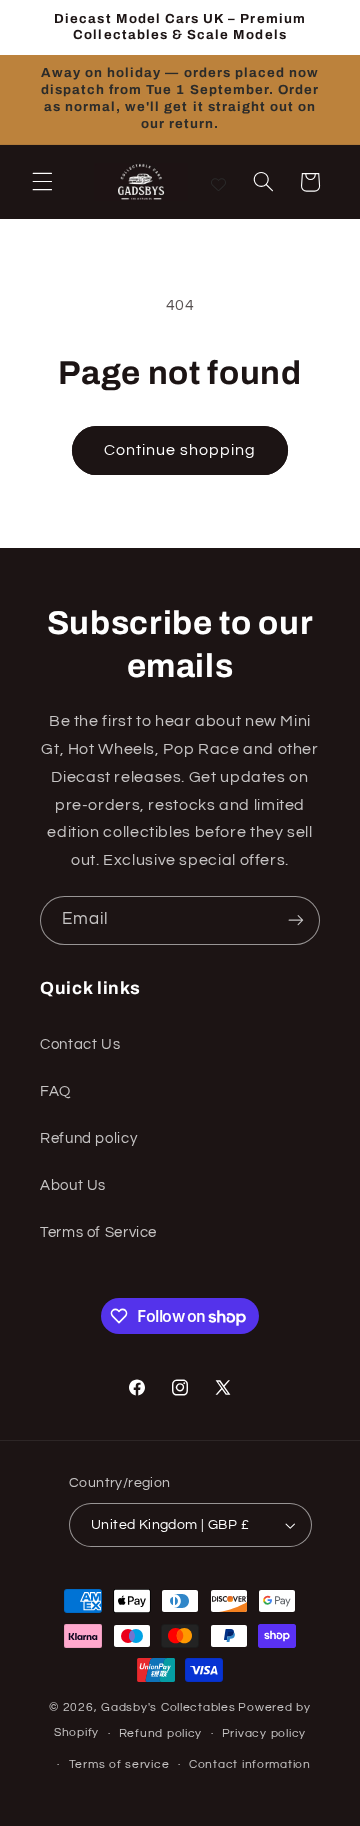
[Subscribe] (296, 920)
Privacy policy (264, 1733)
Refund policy (88, 1138)
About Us (73, 1185)
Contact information (250, 1764)
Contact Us (80, 1044)
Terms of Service (98, 1232)
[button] (42, 182)
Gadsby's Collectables (168, 1707)
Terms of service (119, 1764)
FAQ (55, 1091)
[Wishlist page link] (218, 181)
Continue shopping (180, 450)
